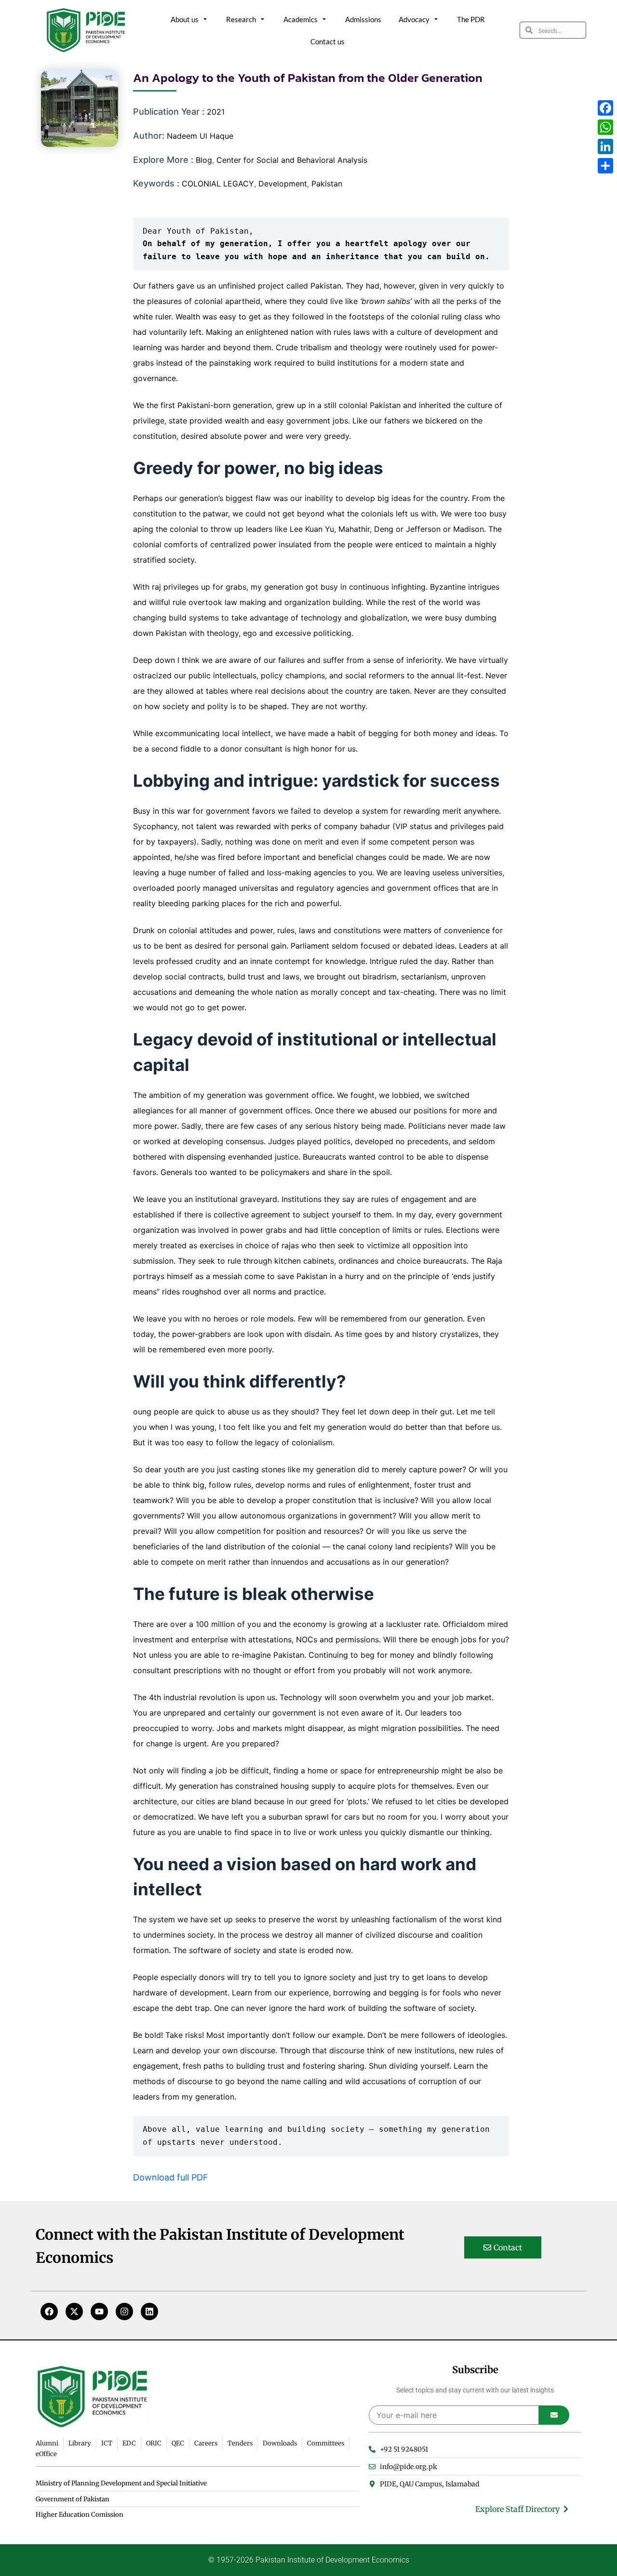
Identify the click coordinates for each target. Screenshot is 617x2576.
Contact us (328, 41)
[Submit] (554, 2415)
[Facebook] (49, 2312)
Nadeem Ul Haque (200, 136)
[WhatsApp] (605, 127)
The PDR (471, 19)
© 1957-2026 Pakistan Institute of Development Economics (309, 2560)
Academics (301, 19)
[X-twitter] (74, 2312)
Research (241, 19)
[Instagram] (124, 2312)
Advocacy (414, 19)
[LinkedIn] (605, 146)
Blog (204, 160)
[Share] (605, 166)
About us (185, 19)
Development (283, 184)
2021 (216, 112)
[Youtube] (99, 2312)
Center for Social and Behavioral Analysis (292, 160)
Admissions (363, 19)
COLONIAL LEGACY (218, 184)
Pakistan (327, 184)
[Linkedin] (149, 2312)
